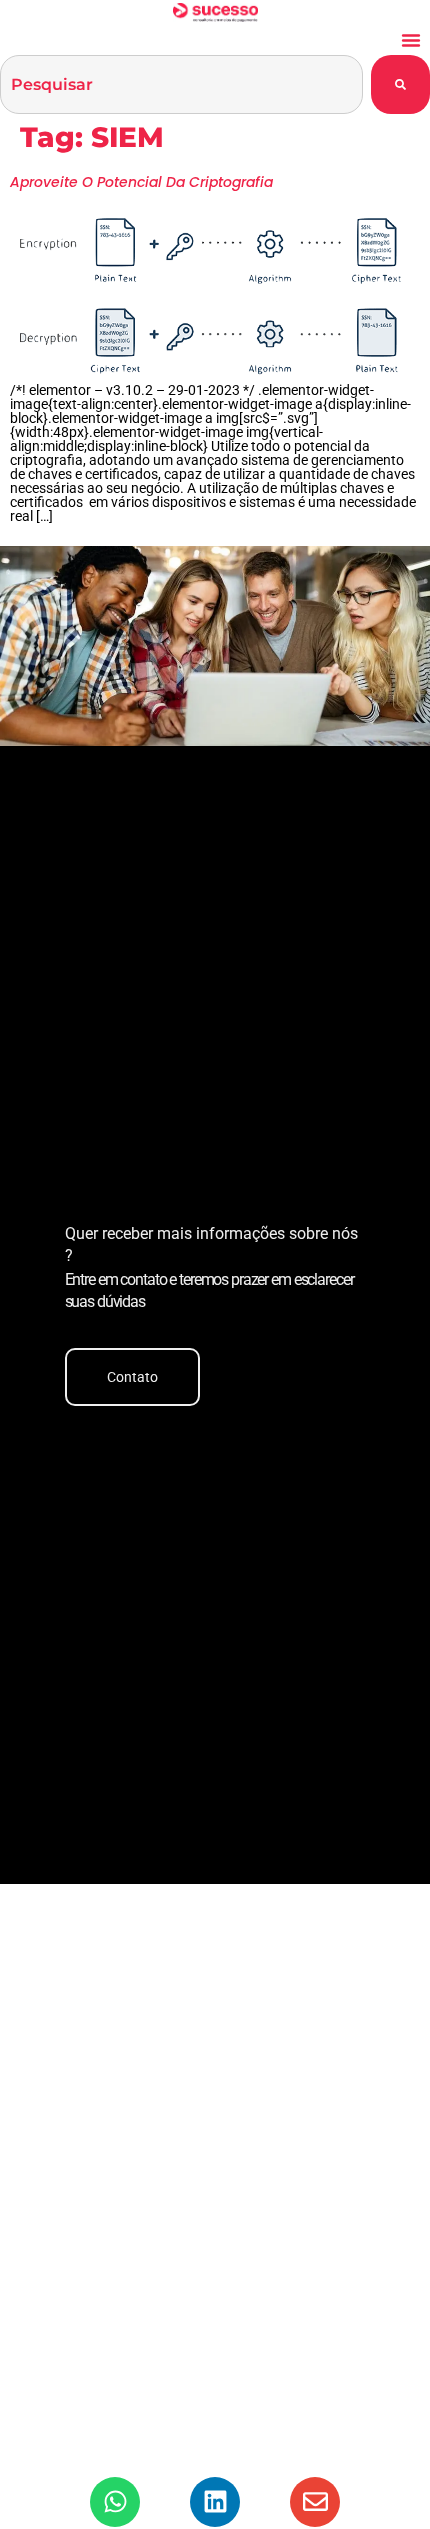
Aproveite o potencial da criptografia (141, 182)
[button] (411, 40)
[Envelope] (315, 2502)
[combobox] (181, 84)
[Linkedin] (215, 2502)
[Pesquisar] (400, 84)
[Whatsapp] (115, 2502)
